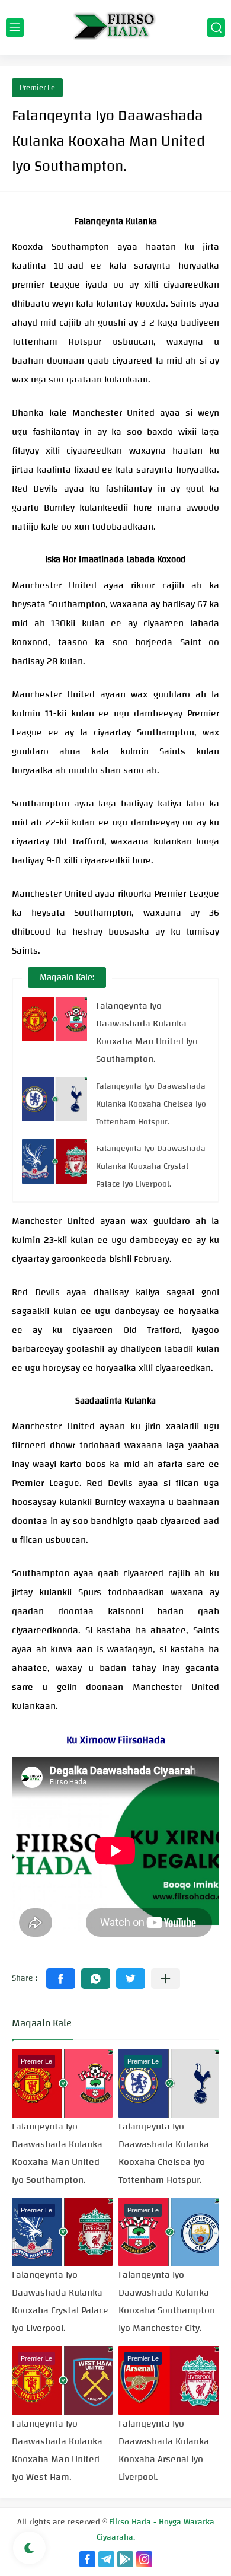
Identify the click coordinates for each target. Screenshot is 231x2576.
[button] (61, 1979)
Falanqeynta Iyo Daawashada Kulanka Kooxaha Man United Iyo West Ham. (57, 2450)
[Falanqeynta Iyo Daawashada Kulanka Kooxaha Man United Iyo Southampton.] (54, 1019)
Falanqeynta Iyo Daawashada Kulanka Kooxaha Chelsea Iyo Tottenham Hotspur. (151, 1104)
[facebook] (87, 2559)
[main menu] (15, 28)
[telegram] (106, 2559)
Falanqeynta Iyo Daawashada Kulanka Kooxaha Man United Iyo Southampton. (147, 1032)
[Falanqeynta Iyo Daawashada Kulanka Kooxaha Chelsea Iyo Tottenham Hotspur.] (54, 1099)
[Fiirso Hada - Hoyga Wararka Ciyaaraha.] (115, 27)
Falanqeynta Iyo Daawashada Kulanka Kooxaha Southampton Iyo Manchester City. (167, 2301)
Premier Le (37, 88)
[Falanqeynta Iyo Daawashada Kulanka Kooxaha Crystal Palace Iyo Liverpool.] (54, 1161)
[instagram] (144, 2559)
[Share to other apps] (166, 1979)
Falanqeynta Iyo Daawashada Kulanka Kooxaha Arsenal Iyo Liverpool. (164, 2450)
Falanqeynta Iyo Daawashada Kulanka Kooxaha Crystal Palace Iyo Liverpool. (151, 1166)
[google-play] (125, 2559)
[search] (216, 28)
